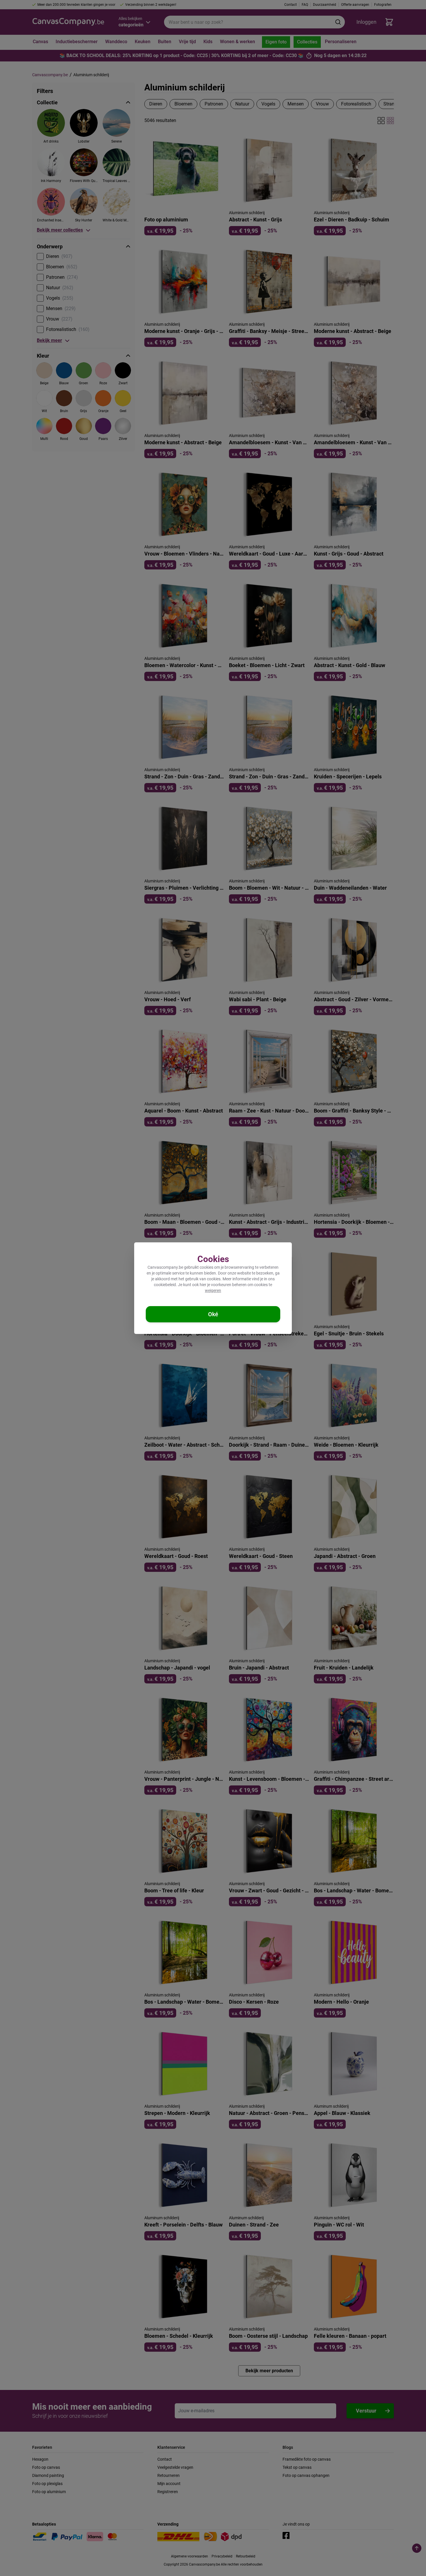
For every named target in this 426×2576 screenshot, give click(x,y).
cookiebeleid (165, 1285)
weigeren (213, 1290)
